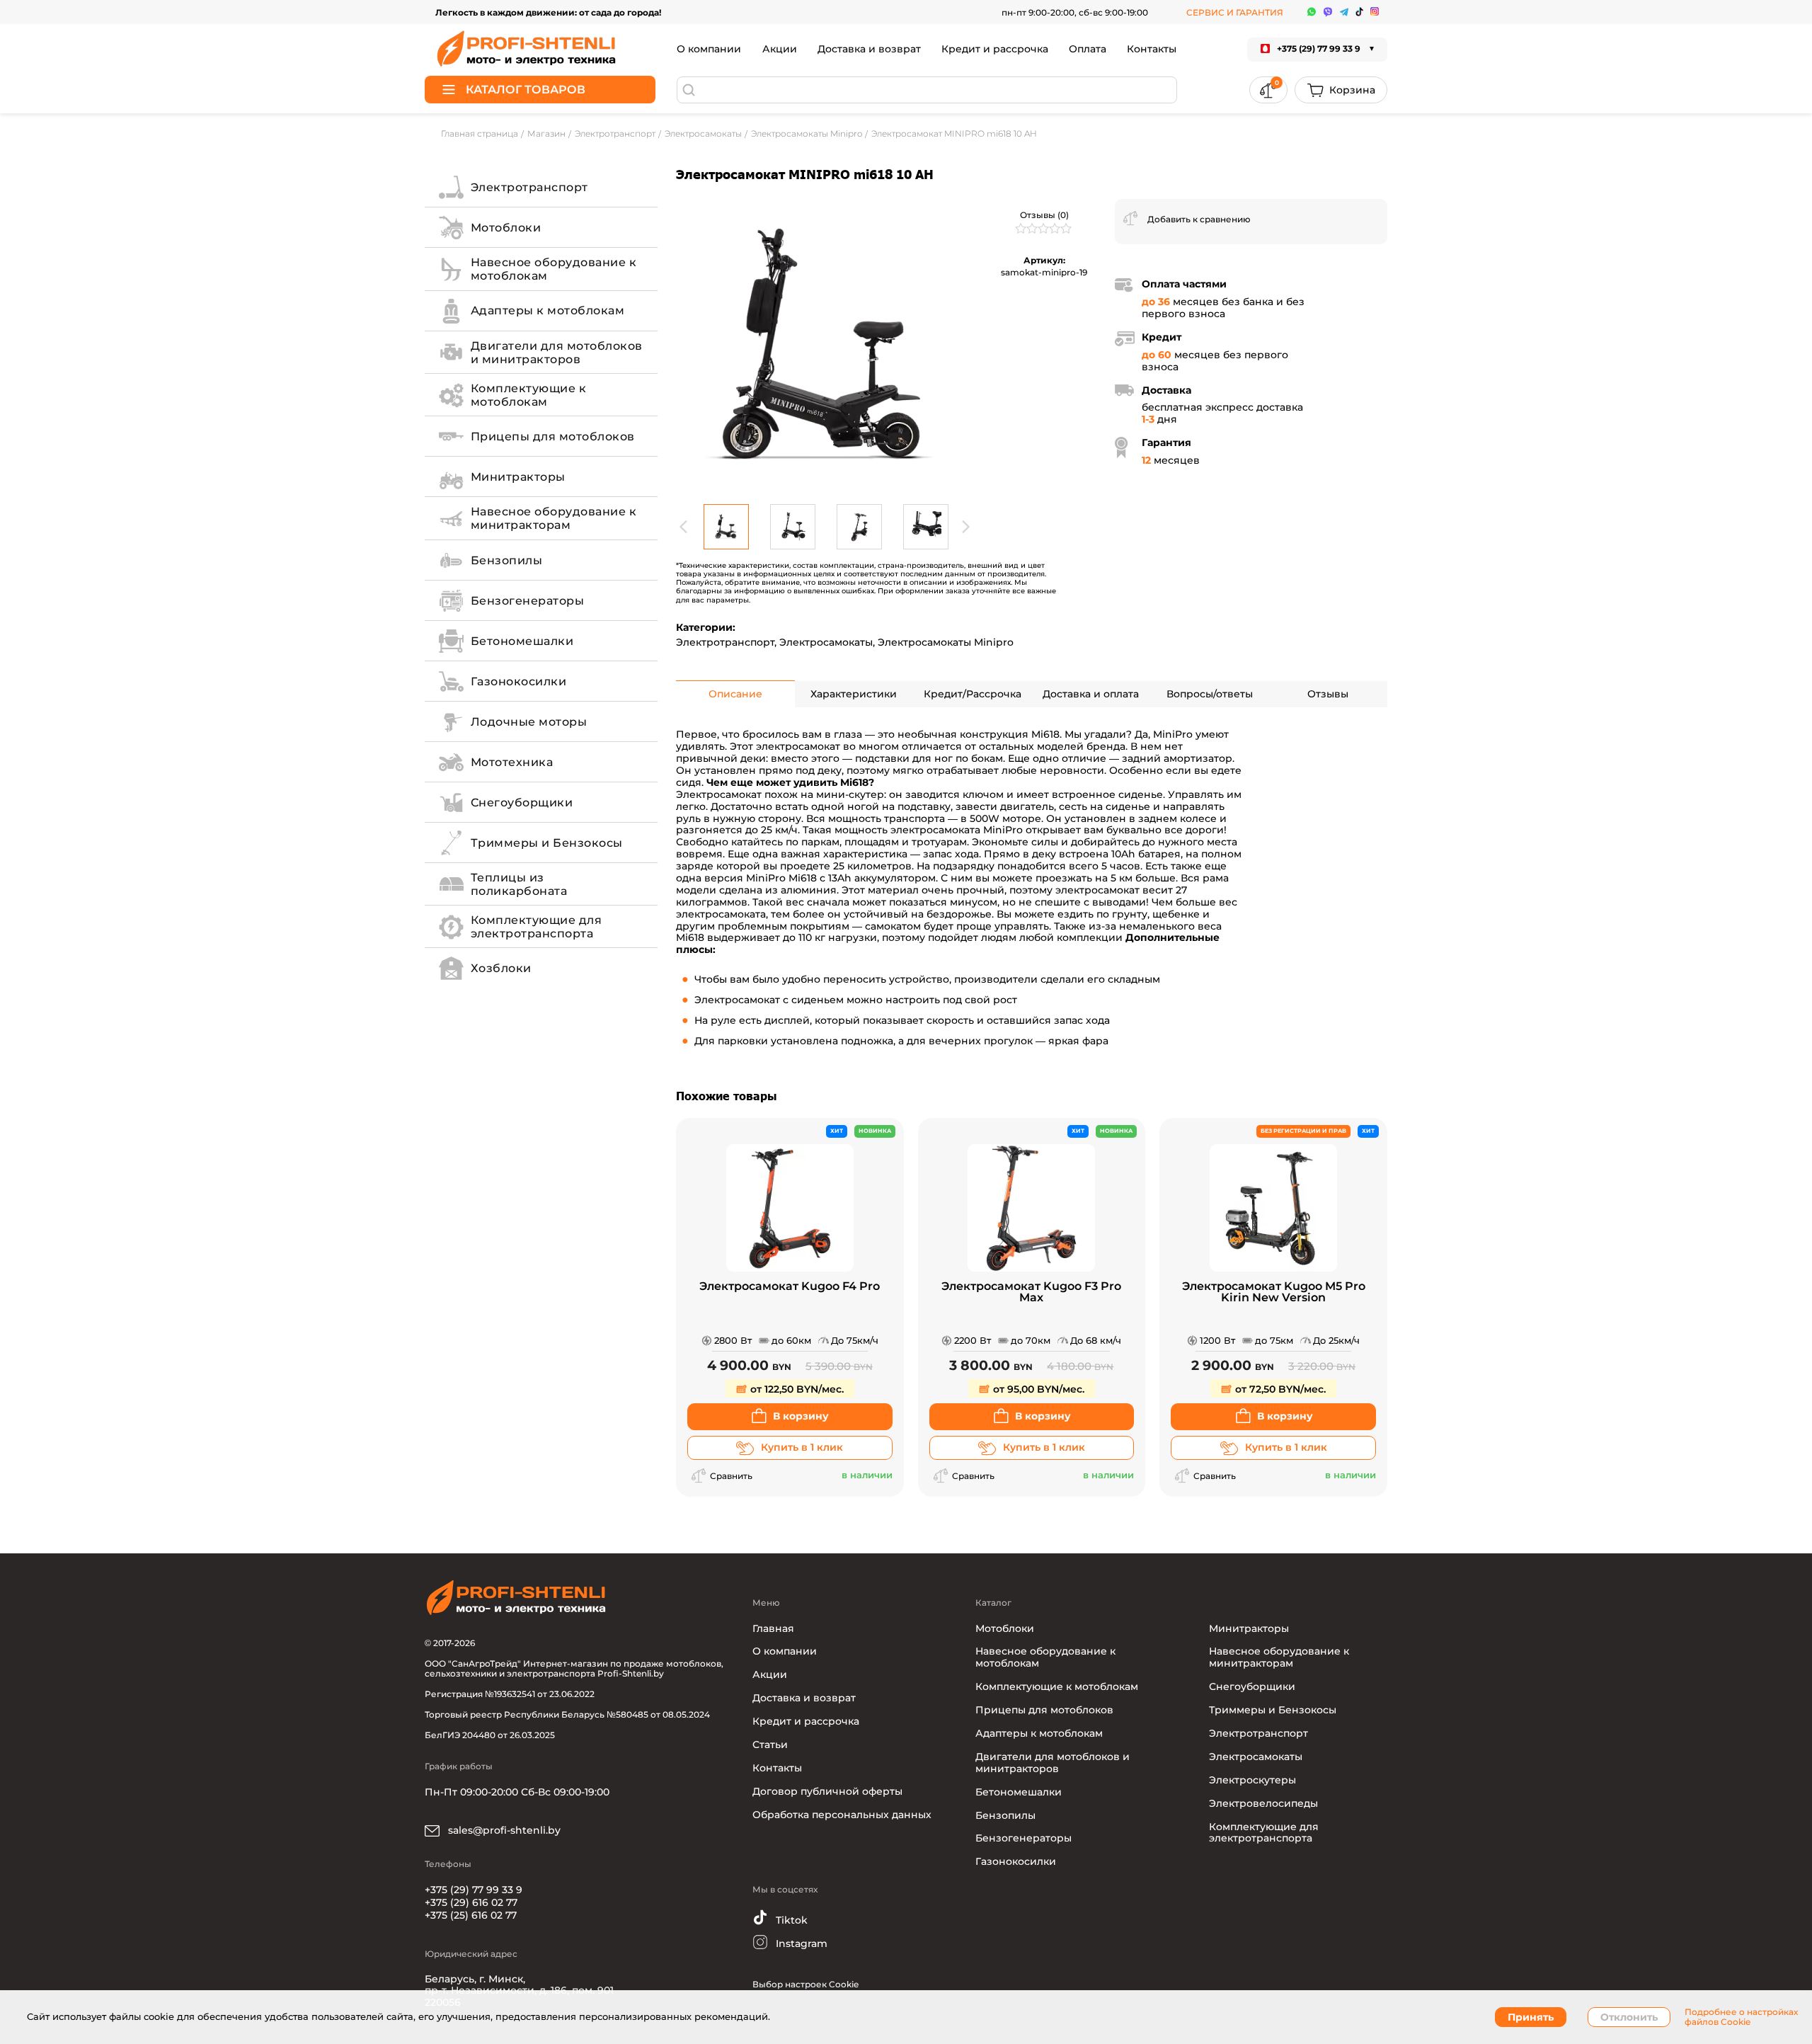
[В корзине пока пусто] (1341, 90)
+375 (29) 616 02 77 (471, 1902)
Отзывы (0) (1044, 215)
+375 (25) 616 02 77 (471, 1915)
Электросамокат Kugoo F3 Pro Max (1031, 1292)
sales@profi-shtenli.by (503, 1830)
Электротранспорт (725, 642)
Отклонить (1629, 2017)
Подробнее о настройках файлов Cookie (1741, 2017)
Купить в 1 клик (802, 1447)
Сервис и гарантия (1235, 12)
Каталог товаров (526, 90)
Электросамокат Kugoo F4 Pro (790, 1287)
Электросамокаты (826, 642)
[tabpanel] (825, 348)
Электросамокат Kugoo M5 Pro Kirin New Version (1274, 1292)
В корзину (801, 1416)
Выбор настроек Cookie (805, 1984)
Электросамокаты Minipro (946, 642)
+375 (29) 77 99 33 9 (474, 1890)
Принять (1531, 2017)
